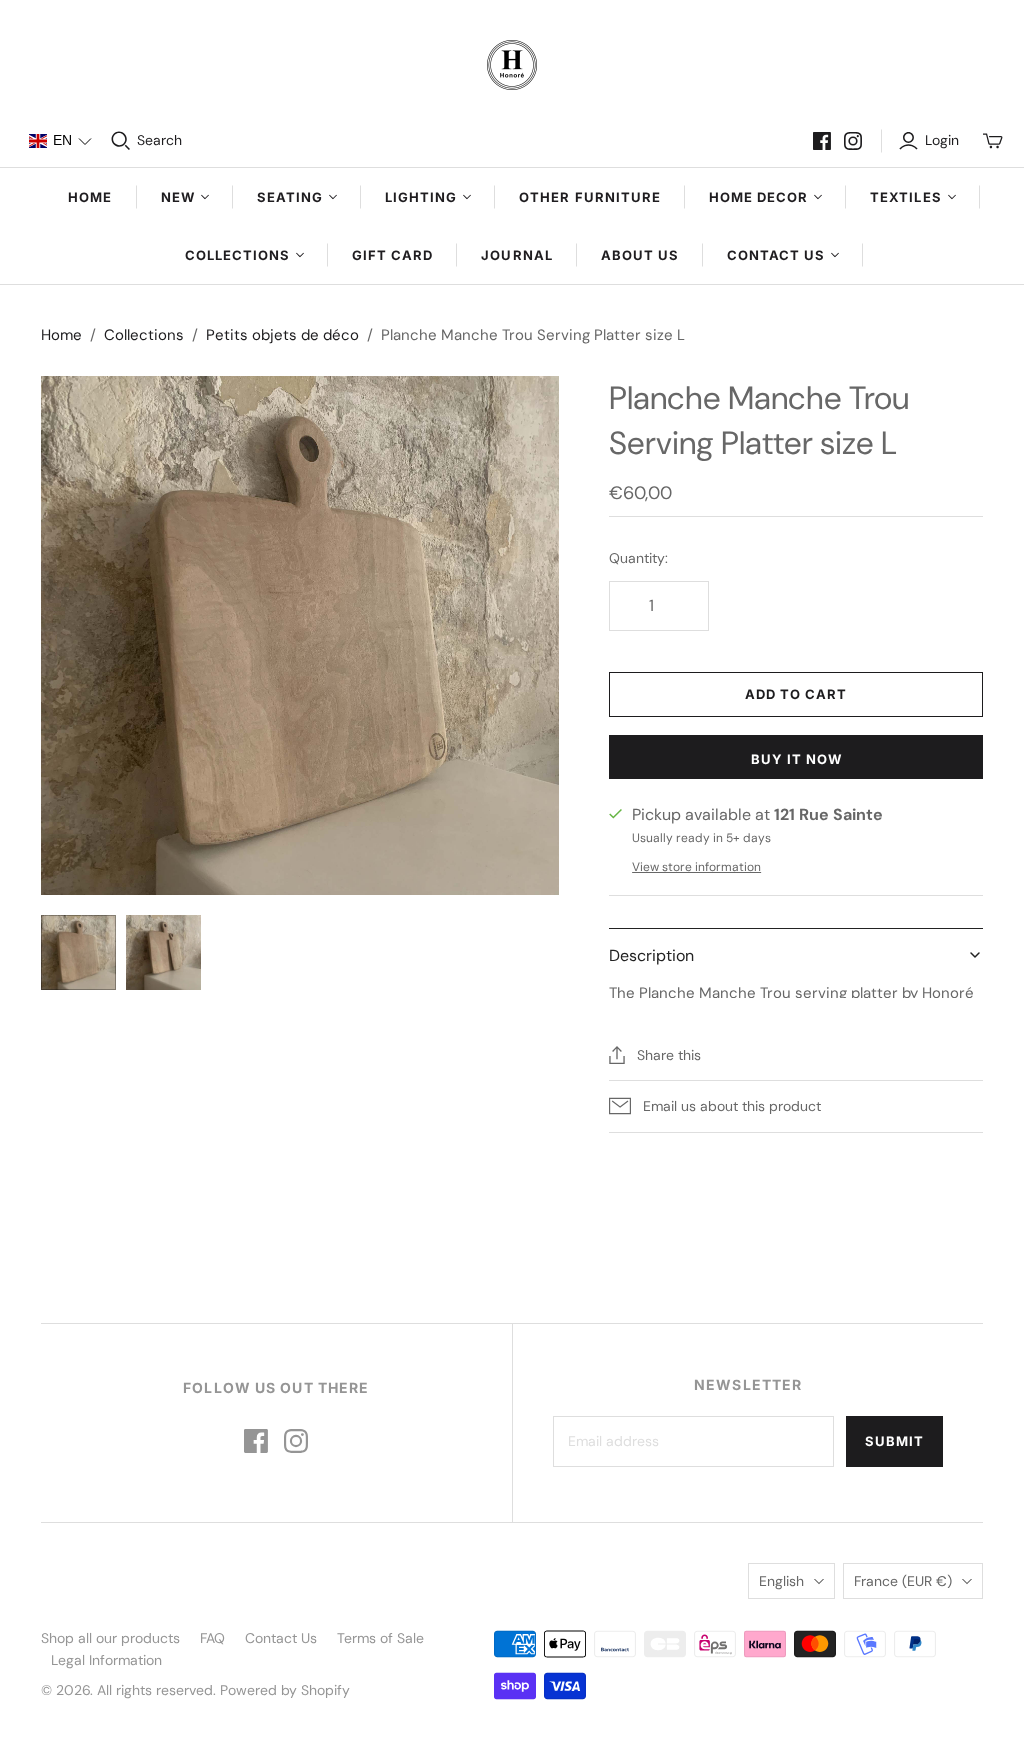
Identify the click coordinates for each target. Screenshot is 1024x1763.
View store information (696, 867)
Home (90, 197)
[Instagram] (853, 141)
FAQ (212, 1638)
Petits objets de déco (282, 335)
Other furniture (590, 197)
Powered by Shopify (285, 1690)
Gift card (392, 255)
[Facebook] (822, 141)
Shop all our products (110, 1638)
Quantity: (638, 558)
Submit (894, 1441)
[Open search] (121, 141)
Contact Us (281, 1638)
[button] (60, 141)
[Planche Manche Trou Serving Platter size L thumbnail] (78, 952)
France (903, 1581)
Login (942, 140)
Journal (516, 255)
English (781, 1581)
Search (159, 140)
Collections (144, 335)
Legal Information (106, 1660)
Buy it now (796, 759)
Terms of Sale (380, 1638)
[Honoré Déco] (512, 65)
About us (640, 255)
